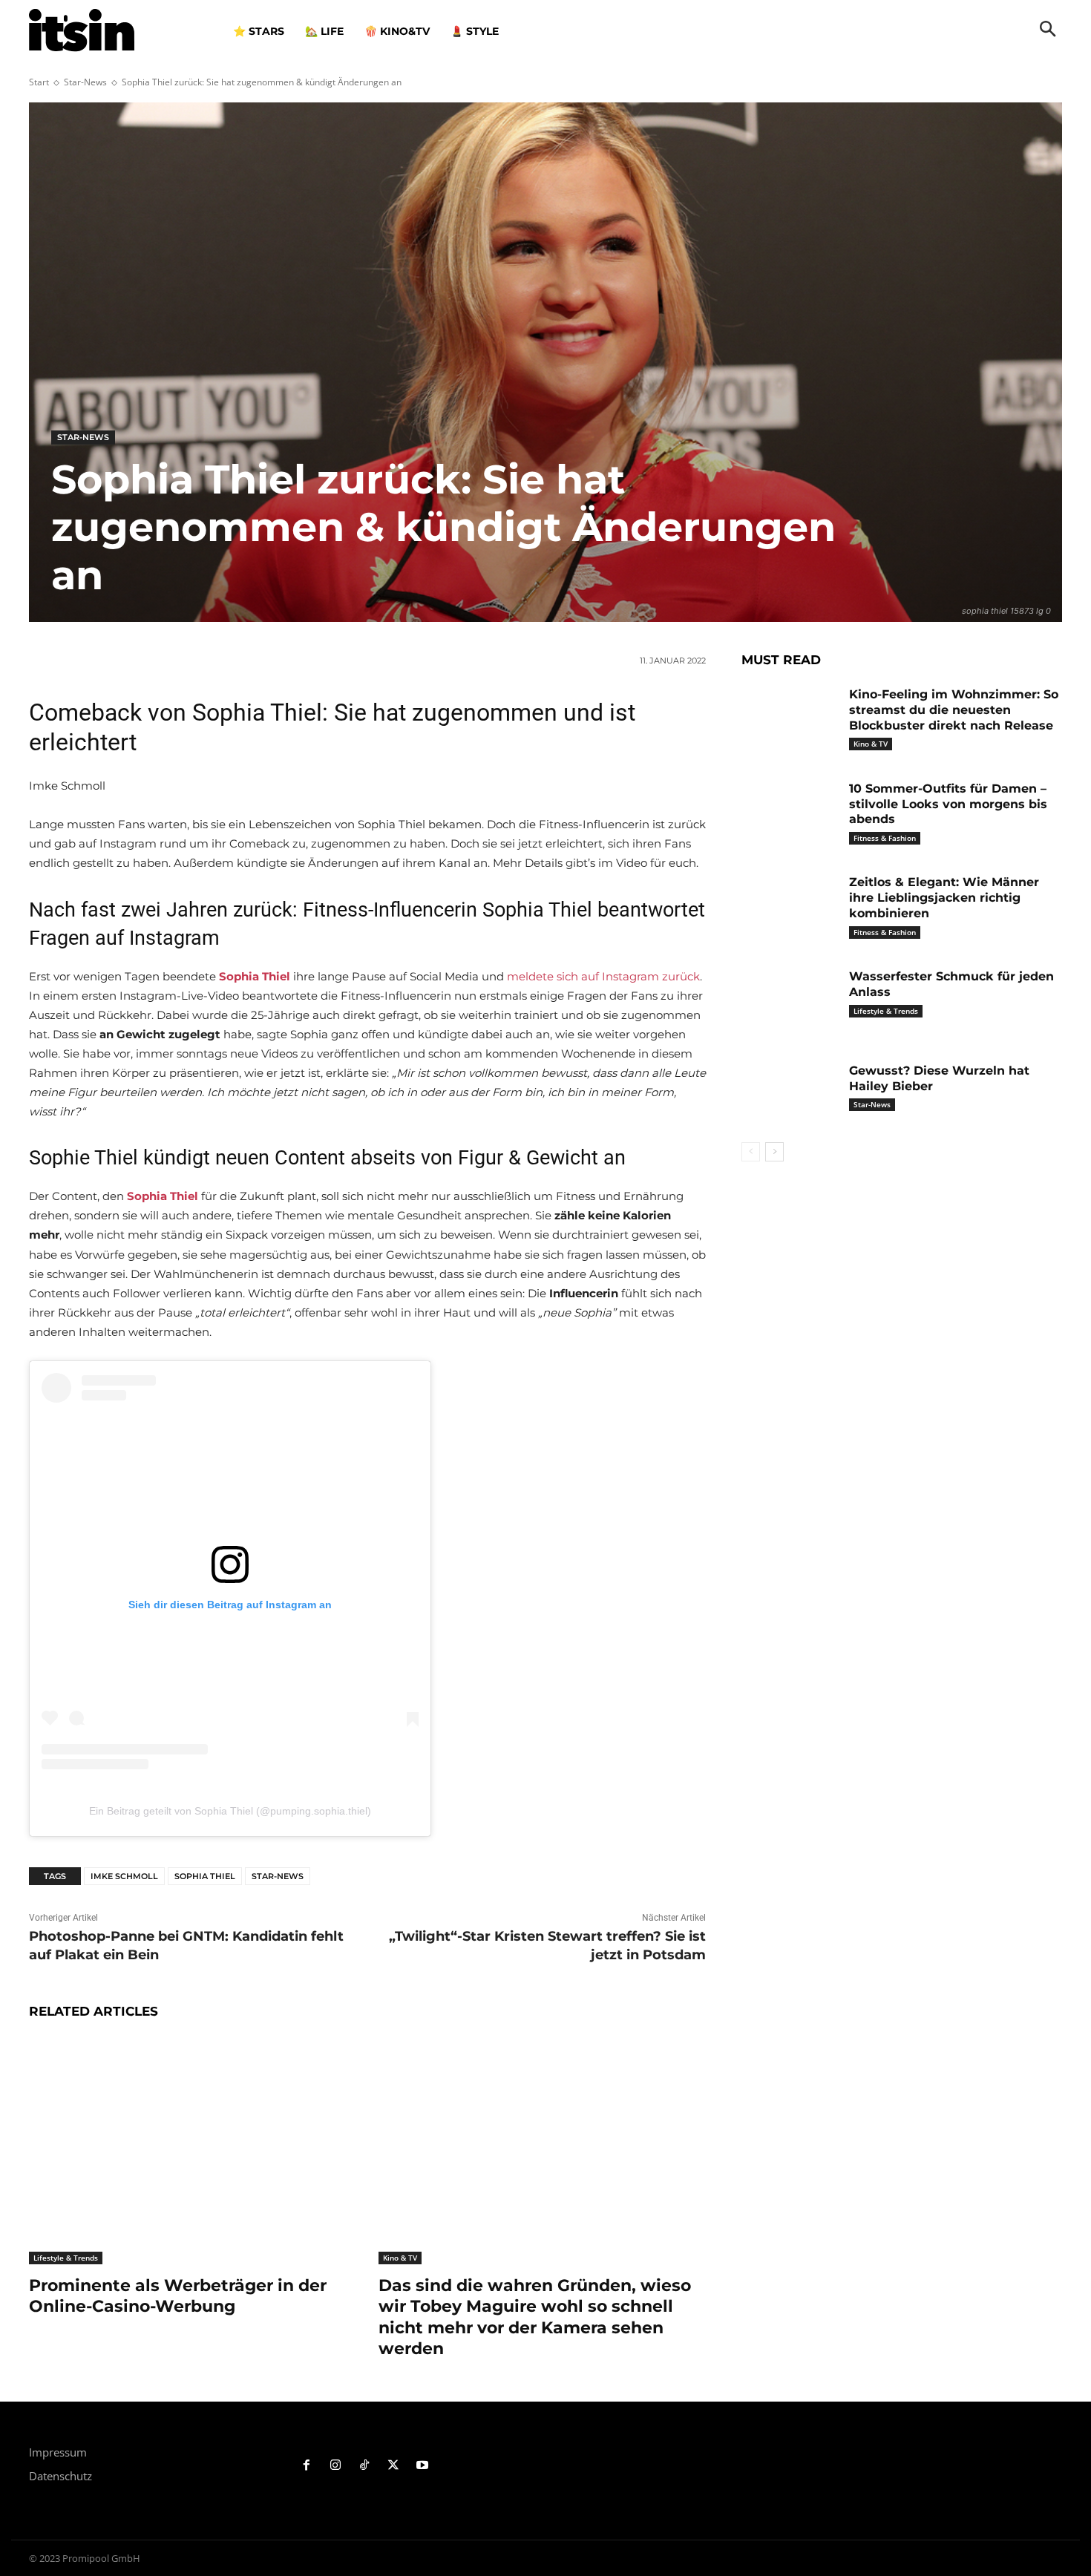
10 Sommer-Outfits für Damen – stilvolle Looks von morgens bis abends (948, 804)
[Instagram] (336, 2466)
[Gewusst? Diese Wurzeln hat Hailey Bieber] (790, 1094)
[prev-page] (751, 1152)
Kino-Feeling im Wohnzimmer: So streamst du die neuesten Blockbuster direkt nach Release (954, 710)
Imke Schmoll (124, 1876)
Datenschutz (60, 2476)
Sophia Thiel (205, 1876)
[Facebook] (307, 2466)
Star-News (85, 82)
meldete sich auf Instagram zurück (603, 976)
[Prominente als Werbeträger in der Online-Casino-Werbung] (193, 2150)
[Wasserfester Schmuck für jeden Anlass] (790, 999)
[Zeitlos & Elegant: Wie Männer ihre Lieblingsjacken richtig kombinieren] (790, 905)
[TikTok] (365, 2466)
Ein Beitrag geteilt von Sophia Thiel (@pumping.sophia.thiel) (230, 1811)
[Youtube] (422, 2466)
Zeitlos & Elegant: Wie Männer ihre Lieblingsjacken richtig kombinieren (944, 898)
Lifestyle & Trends (66, 2258)
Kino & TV (400, 2258)
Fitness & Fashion (885, 838)
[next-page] (774, 1152)
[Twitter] (393, 2466)
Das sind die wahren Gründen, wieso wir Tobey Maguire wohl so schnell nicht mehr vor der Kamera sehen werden (535, 2317)
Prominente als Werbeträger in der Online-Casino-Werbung (178, 2296)
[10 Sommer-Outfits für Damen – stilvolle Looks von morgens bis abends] (790, 812)
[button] (1048, 30)
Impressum (58, 2452)
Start (39, 82)
